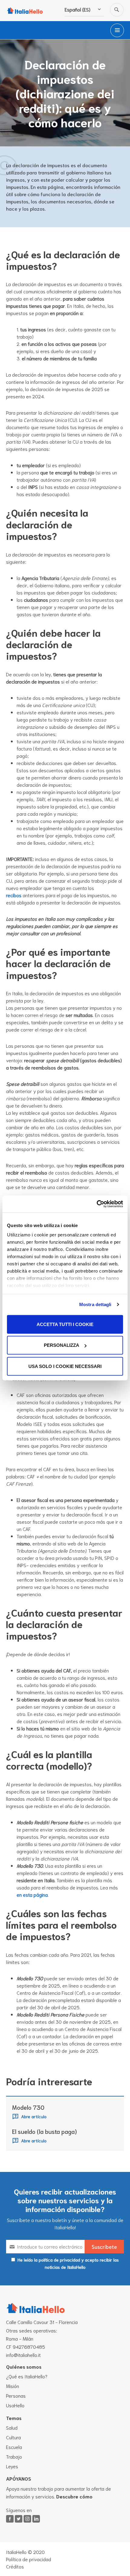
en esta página (32, 1894)
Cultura (13, 2437)
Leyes (12, 2466)
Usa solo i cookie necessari (65, 1366)
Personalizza (62, 1345)
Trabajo (14, 2456)
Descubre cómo (74, 2496)
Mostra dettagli (95, 1304)
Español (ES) (78, 9)
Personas (16, 2395)
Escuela (14, 2447)
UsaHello (15, 2405)
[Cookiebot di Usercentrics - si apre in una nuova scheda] (97, 1204)
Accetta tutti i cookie (65, 1324)
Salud (12, 2427)
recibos (14, 895)
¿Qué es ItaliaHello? (27, 2376)
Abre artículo (34, 2116)
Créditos (15, 2566)
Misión (13, 2386)
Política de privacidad (29, 2559)
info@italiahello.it (23, 2355)
